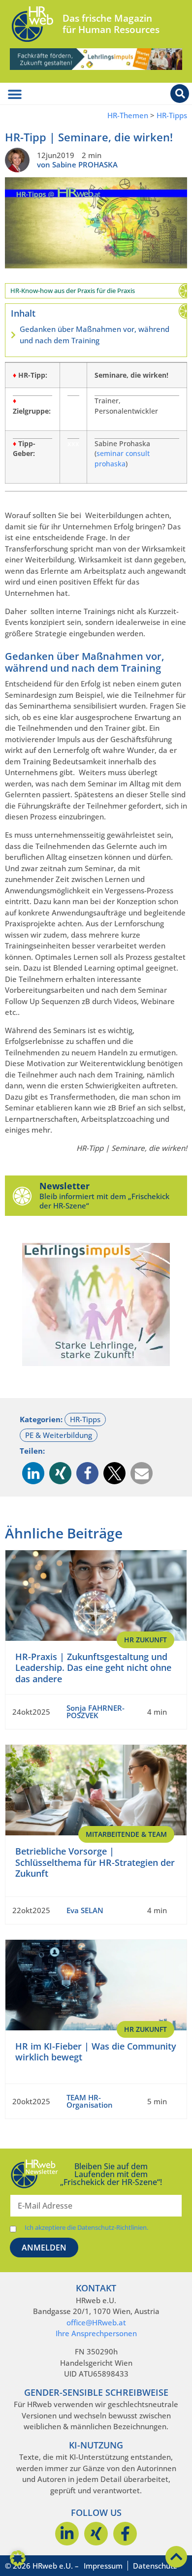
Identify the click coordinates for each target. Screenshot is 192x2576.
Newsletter (64, 1186)
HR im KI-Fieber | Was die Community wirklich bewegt (96, 2052)
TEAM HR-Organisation (90, 2101)
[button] (33, 1473)
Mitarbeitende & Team (126, 1834)
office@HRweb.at (96, 2322)
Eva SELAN (85, 1910)
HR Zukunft (145, 1640)
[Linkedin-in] (67, 2534)
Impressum (103, 2566)
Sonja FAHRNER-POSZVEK (96, 1712)
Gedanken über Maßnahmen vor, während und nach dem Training (95, 335)
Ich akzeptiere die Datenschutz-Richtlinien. (86, 2228)
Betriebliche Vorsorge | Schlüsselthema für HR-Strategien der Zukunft (95, 1862)
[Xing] (96, 2534)
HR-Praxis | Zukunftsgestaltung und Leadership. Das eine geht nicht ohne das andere (93, 1668)
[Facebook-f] (125, 2534)
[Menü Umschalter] (15, 95)
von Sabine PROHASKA (77, 164)
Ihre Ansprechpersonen (96, 2333)
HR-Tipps (172, 115)
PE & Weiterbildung (59, 1435)
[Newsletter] (22, 1196)
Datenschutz (155, 2566)
